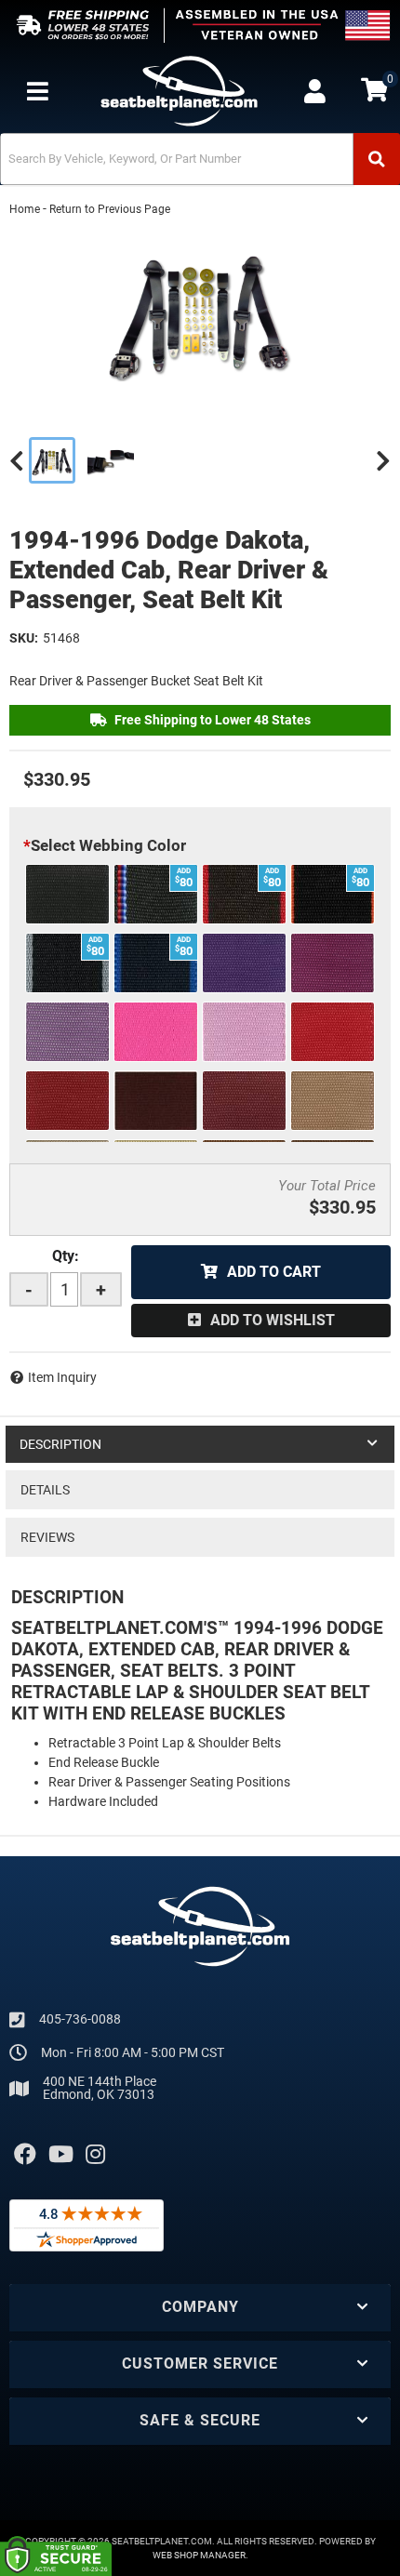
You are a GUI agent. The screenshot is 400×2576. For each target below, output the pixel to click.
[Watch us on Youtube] (61, 2155)
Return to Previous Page (110, 209)
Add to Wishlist (273, 1320)
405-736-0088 (80, 2019)
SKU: (24, 638)
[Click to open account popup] (314, 91)
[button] (200, 159)
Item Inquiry (62, 1377)
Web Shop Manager (199, 2555)
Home (25, 209)
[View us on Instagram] (95, 2155)
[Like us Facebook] (25, 2155)
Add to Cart (274, 1272)
